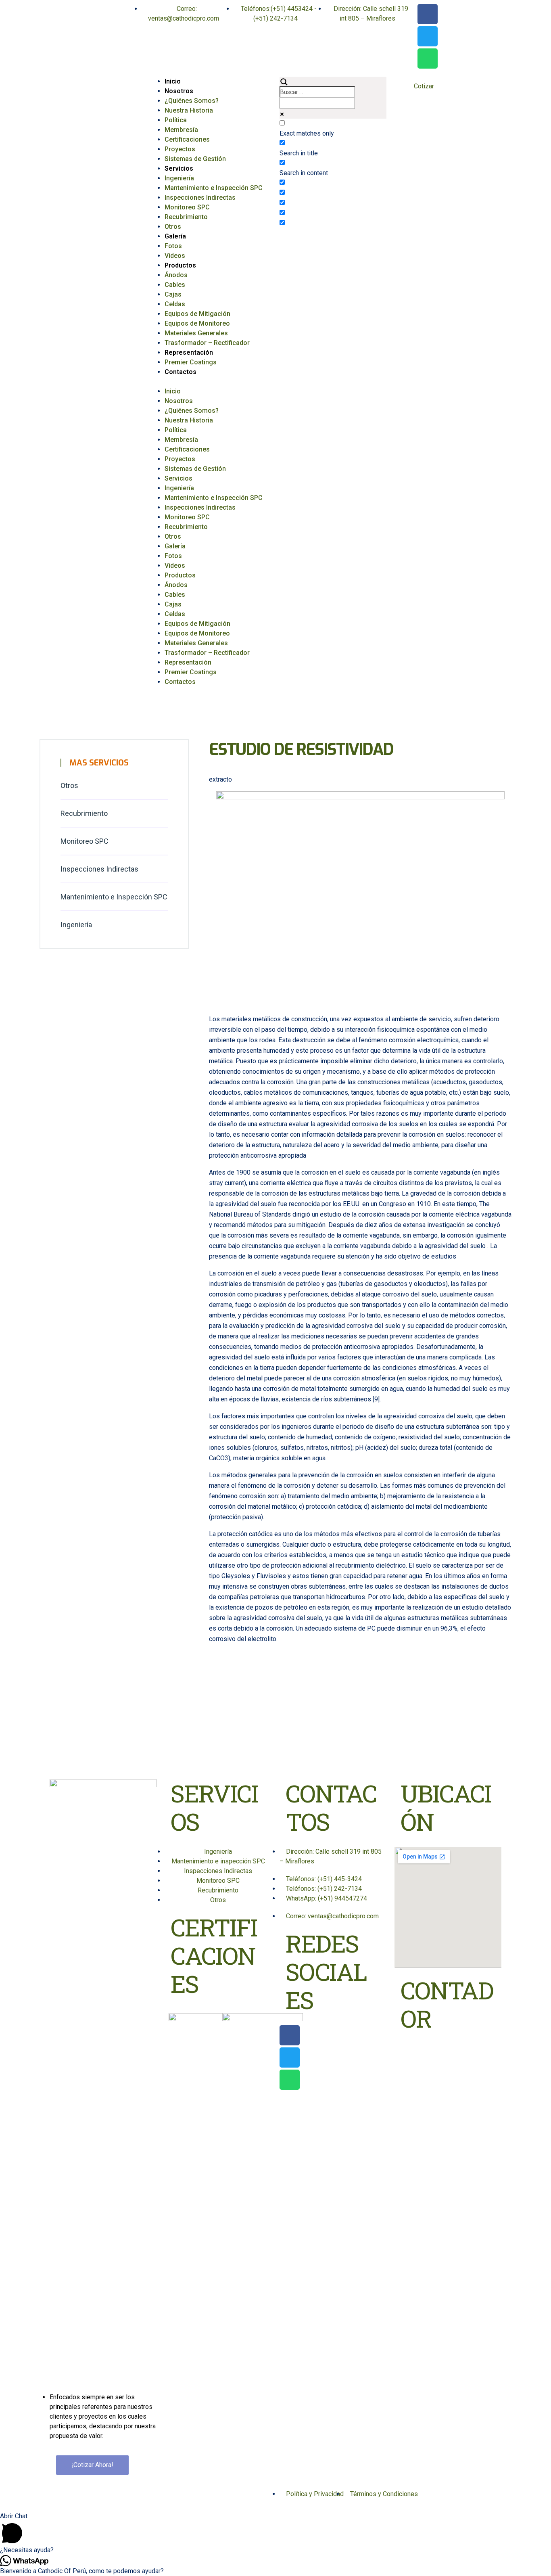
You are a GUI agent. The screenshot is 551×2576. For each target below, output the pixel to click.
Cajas (173, 294)
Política (176, 120)
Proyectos (180, 149)
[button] (218, 382)
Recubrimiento (186, 217)
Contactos (181, 372)
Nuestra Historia (189, 110)
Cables (175, 285)
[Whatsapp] (428, 59)
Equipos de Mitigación (197, 314)
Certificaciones (187, 139)
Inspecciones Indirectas (200, 198)
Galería (175, 236)
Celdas (175, 304)
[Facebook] (428, 14)
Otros (173, 227)
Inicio (173, 81)
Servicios (179, 168)
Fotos (173, 246)
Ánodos (176, 275)
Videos (175, 256)
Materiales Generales (196, 333)
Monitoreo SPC (187, 207)
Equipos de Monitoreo (197, 323)
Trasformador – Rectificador (207, 343)
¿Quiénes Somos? (192, 101)
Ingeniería (179, 178)
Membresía (181, 130)
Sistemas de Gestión (195, 159)
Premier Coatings (191, 362)
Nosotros (179, 91)
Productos (180, 265)
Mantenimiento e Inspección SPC (214, 188)
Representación (189, 352)
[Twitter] (428, 36)
